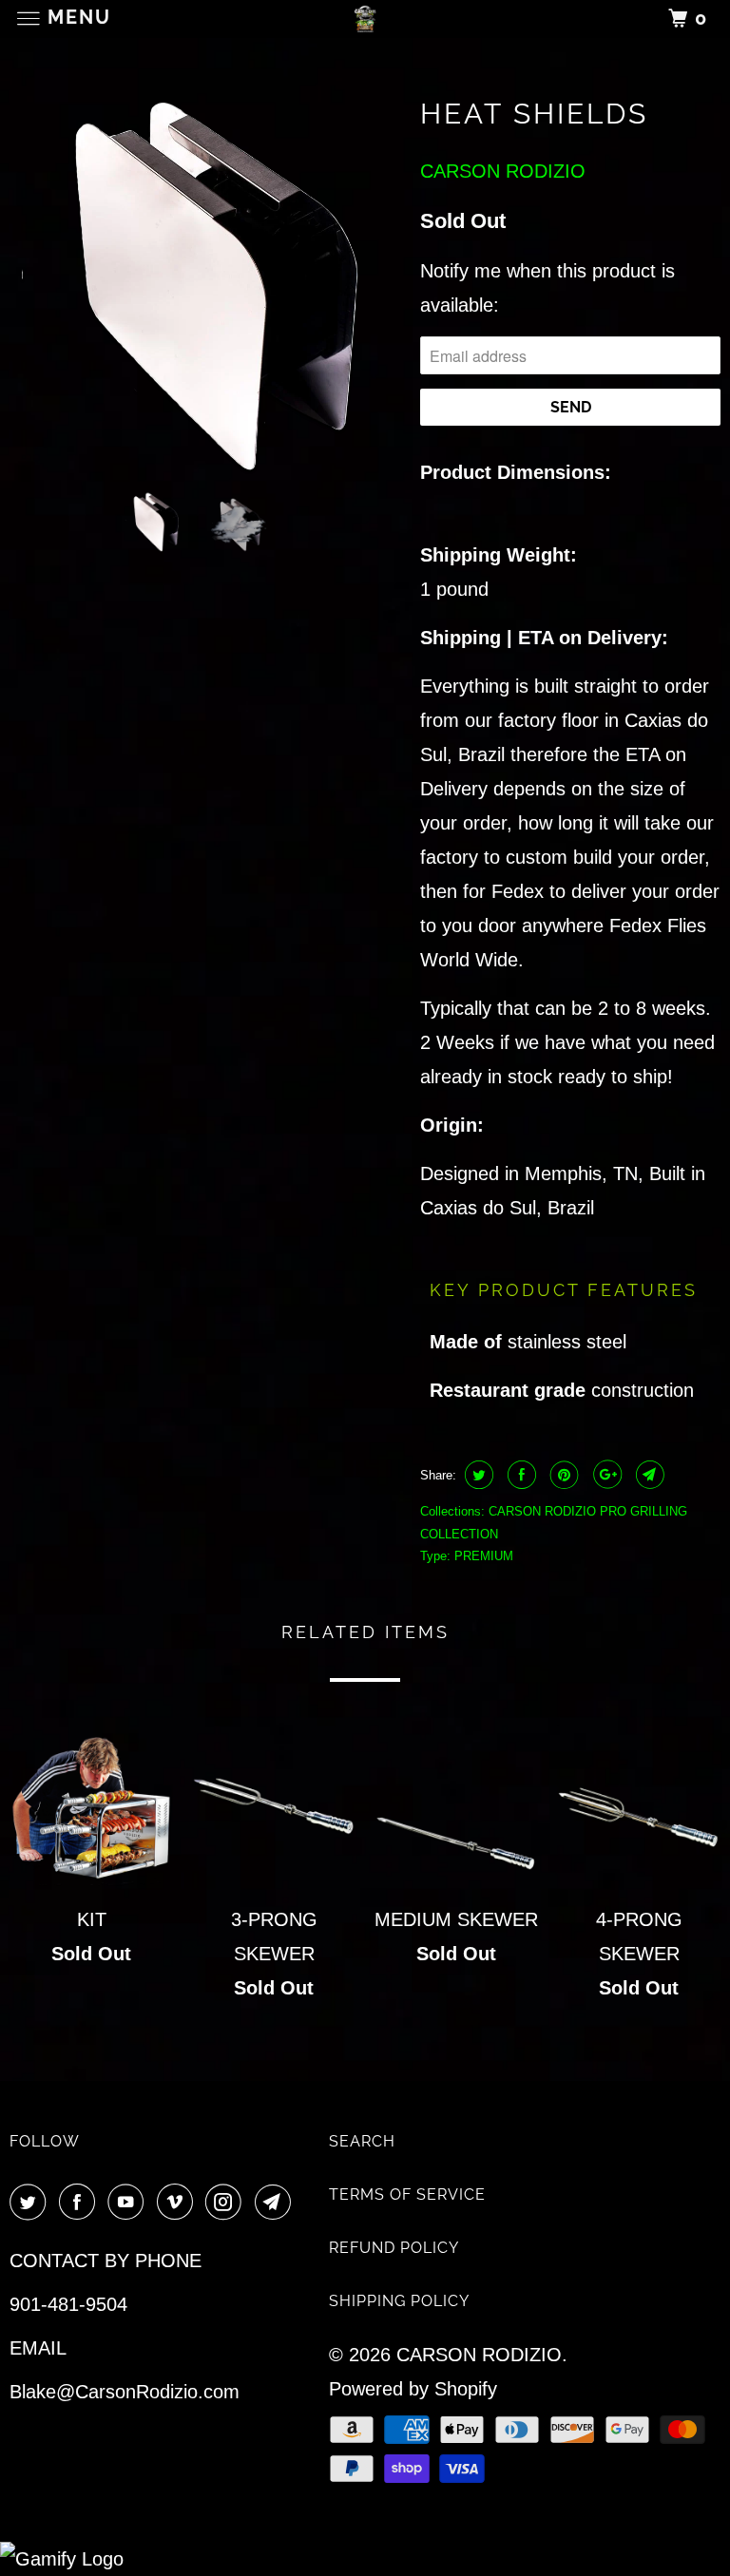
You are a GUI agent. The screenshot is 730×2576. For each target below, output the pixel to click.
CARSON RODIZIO (503, 171)
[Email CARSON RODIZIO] (277, 2203)
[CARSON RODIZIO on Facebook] (81, 2203)
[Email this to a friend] (648, 1475)
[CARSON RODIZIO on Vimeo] (179, 2203)
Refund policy (394, 2248)
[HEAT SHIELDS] (205, 280)
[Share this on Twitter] (477, 1475)
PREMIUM (484, 1556)
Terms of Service (407, 2194)
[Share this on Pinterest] (562, 1475)
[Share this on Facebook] (519, 1475)
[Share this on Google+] (605, 1475)
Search (362, 2141)
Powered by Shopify (413, 2389)
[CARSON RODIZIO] (365, 19)
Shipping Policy (399, 2301)
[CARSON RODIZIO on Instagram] (227, 2203)
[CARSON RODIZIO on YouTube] (129, 2203)
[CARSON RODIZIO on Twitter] (31, 2203)
